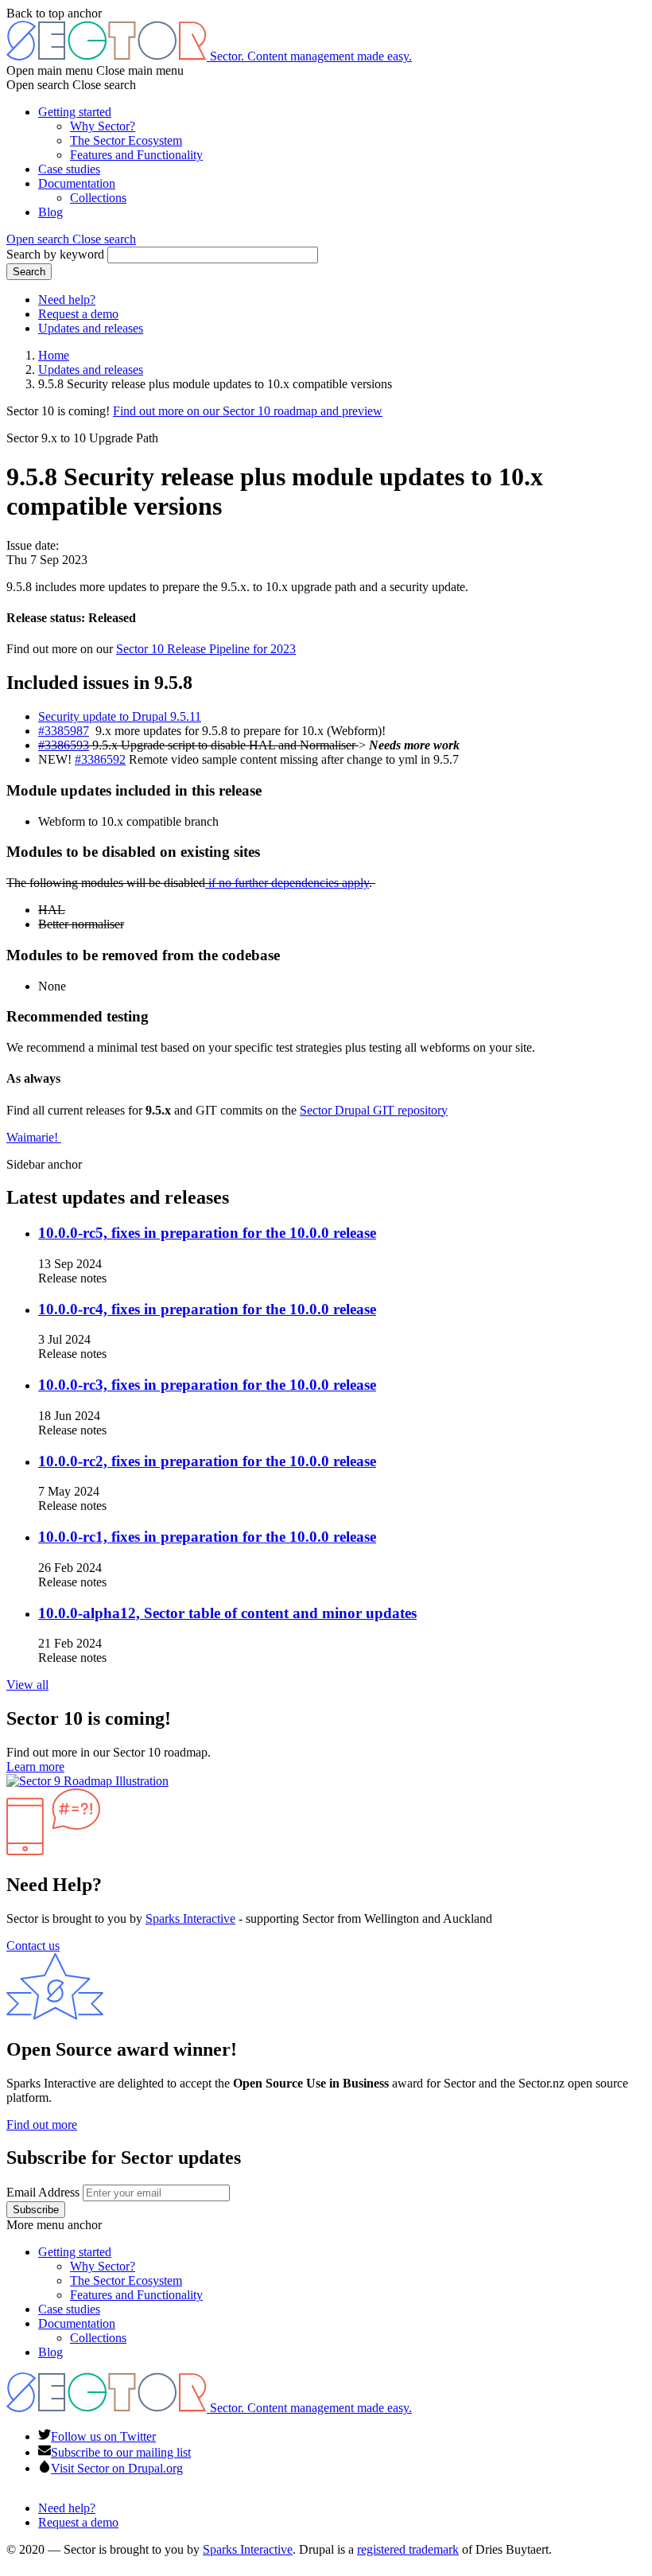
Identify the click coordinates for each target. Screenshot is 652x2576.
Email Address (43, 2192)
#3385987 (64, 731)
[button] (71, 239)
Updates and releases (91, 328)
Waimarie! (34, 1137)
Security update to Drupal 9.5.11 (120, 716)
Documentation (77, 183)
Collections (98, 198)
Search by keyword (55, 254)
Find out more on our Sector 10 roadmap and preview (248, 411)
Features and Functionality (136, 155)
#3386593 (64, 745)
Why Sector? (103, 126)
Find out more (42, 2125)
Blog (50, 212)
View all (27, 1685)
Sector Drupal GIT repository (374, 1110)
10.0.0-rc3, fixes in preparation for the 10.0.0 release (207, 1385)
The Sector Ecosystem (126, 140)
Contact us (33, 1946)
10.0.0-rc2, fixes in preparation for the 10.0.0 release (207, 1461)
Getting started (75, 112)
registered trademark (408, 2549)
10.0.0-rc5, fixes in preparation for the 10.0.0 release (207, 1233)
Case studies (69, 169)
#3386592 (100, 759)
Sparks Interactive (190, 1918)
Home (54, 355)
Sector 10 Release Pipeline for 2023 (206, 649)
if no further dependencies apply (287, 883)
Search (29, 272)
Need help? (67, 300)
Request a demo (78, 314)
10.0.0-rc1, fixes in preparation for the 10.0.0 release (207, 1537)
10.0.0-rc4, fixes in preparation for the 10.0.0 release (207, 1309)
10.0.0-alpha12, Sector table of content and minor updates (227, 1613)
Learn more (35, 1767)
